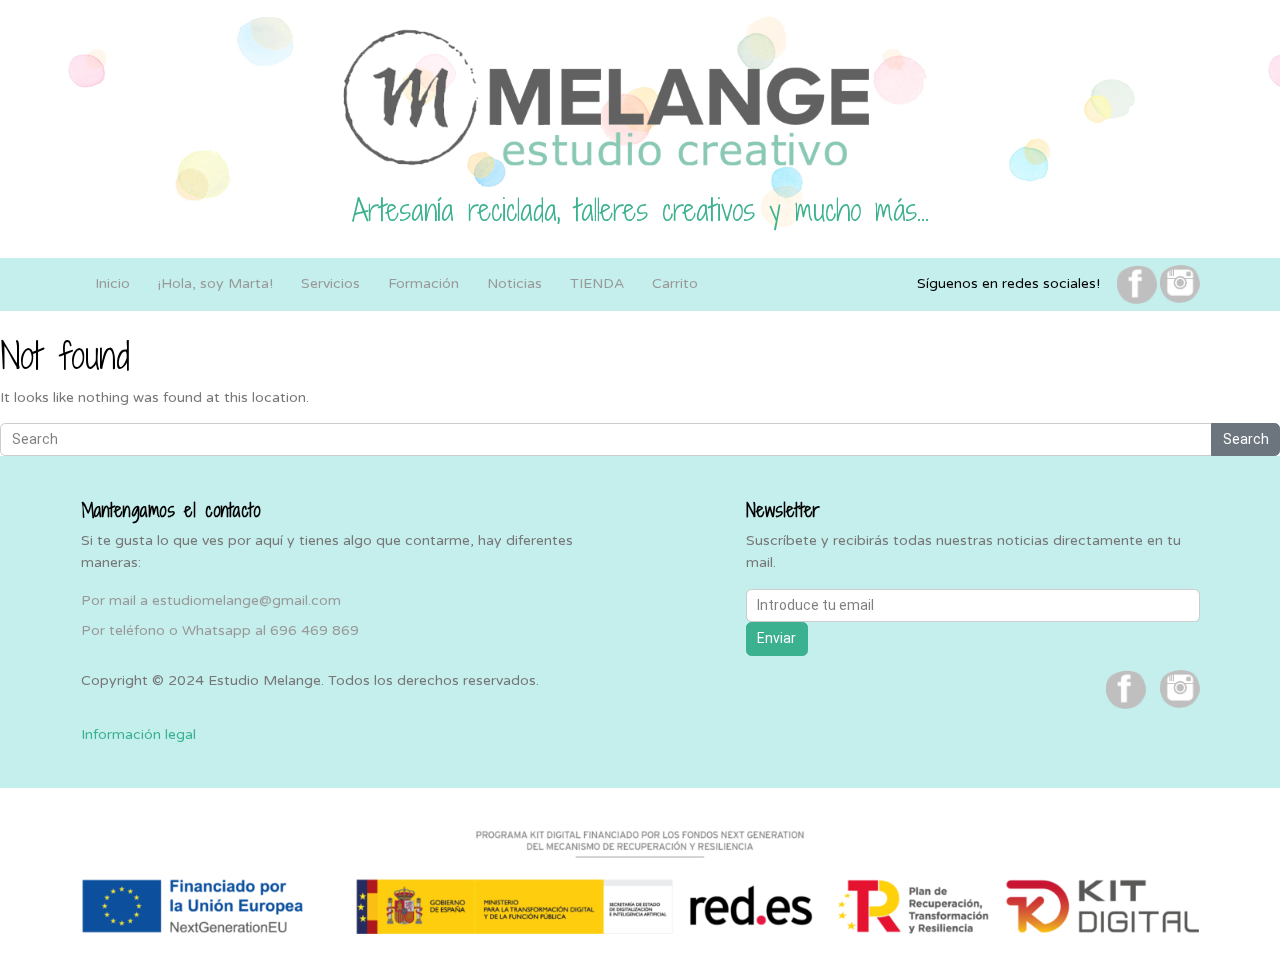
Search (1246, 439)
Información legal (138, 734)
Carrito (675, 283)
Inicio (112, 283)
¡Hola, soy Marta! (215, 283)
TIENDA (597, 283)
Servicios (330, 283)
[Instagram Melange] (1180, 283)
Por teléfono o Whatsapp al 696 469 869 (220, 630)
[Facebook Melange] (1137, 283)
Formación (423, 283)
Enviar (776, 638)
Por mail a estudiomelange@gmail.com (211, 600)
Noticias (514, 283)
